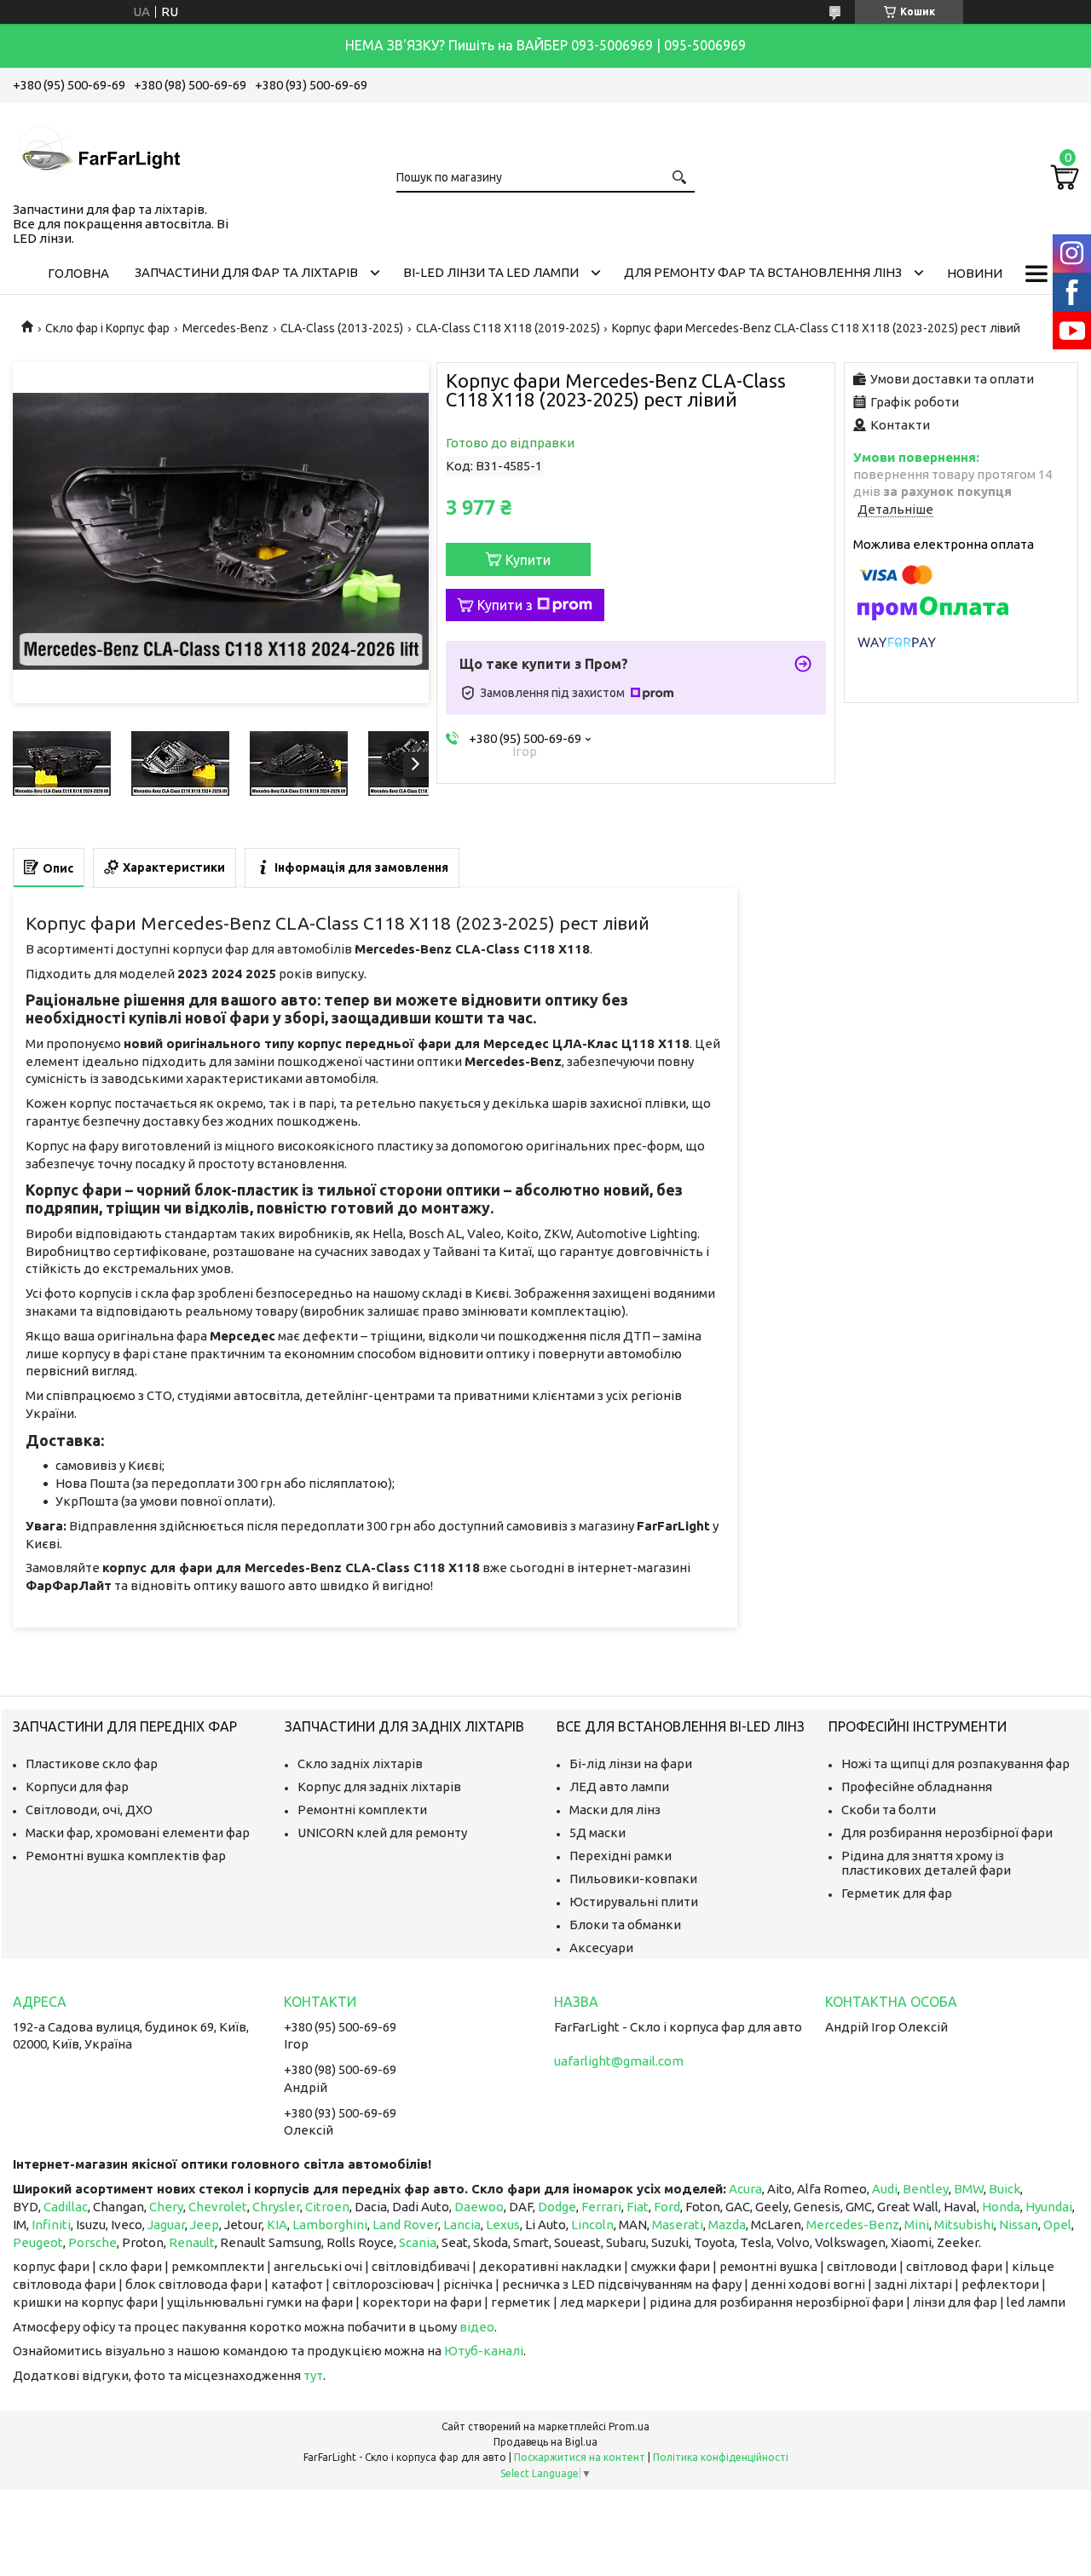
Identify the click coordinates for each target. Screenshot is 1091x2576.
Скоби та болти (889, 1810)
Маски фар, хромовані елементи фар (138, 1833)
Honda (1001, 2207)
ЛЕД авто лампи (619, 1786)
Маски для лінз (615, 1810)
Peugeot (38, 2242)
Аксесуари (601, 1948)
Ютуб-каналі (484, 2351)
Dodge (557, 2207)
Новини (975, 273)
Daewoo (479, 2207)
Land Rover (405, 2224)
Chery (166, 2207)
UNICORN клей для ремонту (382, 1833)
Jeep (205, 2224)
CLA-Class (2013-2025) (342, 328)
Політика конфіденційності (721, 2457)
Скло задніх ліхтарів (360, 1763)
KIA (277, 2224)
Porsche (92, 2242)
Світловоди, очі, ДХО (89, 1810)
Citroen (327, 2207)
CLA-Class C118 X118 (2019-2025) (508, 328)
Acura (745, 2189)
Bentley (926, 2189)
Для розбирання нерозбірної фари (947, 1833)
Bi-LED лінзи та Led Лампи (491, 272)
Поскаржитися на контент (580, 2457)
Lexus (503, 2224)
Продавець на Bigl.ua (545, 2442)
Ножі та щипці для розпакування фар (955, 1763)
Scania (418, 2242)
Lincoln (592, 2224)
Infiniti (51, 2224)
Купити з (505, 605)
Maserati (678, 2224)
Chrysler (276, 2207)
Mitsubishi (964, 2224)
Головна (78, 273)
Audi (885, 2189)
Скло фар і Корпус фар (107, 328)
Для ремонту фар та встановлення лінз (763, 272)
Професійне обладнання (917, 1786)
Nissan (1019, 2224)
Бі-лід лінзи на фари (631, 1763)
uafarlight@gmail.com (619, 2061)
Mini (917, 2224)
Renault (192, 2242)
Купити (528, 560)
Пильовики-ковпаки (633, 1879)
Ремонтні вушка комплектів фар (126, 1856)
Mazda (727, 2224)
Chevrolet (218, 2207)
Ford (667, 2207)
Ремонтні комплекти (362, 1810)
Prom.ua (629, 2426)
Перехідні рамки (621, 1856)
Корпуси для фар (77, 1786)
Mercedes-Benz (225, 328)
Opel (1057, 2224)
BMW (969, 2189)
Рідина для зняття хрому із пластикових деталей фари (926, 1863)
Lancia (462, 2224)
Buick (1004, 2189)
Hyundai (1049, 2207)
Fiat (638, 2207)
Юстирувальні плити (634, 1902)
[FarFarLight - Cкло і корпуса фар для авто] (98, 149)
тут (313, 2375)
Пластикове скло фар (92, 1763)
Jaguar (166, 2224)
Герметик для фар (897, 1893)
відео (477, 2327)
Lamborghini (330, 2224)
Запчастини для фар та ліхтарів (246, 272)
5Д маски (597, 1833)
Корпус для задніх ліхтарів (379, 1786)
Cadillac (66, 2207)
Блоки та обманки (625, 1925)
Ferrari (601, 2207)
